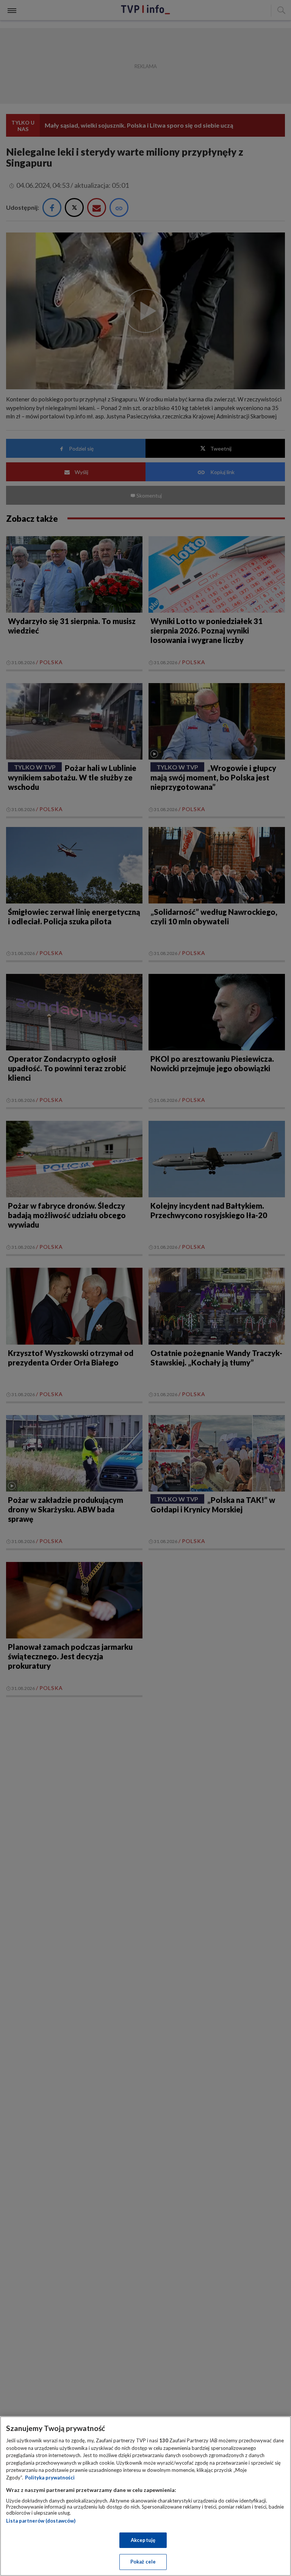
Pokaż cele (143, 2562)
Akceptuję (143, 2540)
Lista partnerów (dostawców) (41, 2521)
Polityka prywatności (50, 2478)
